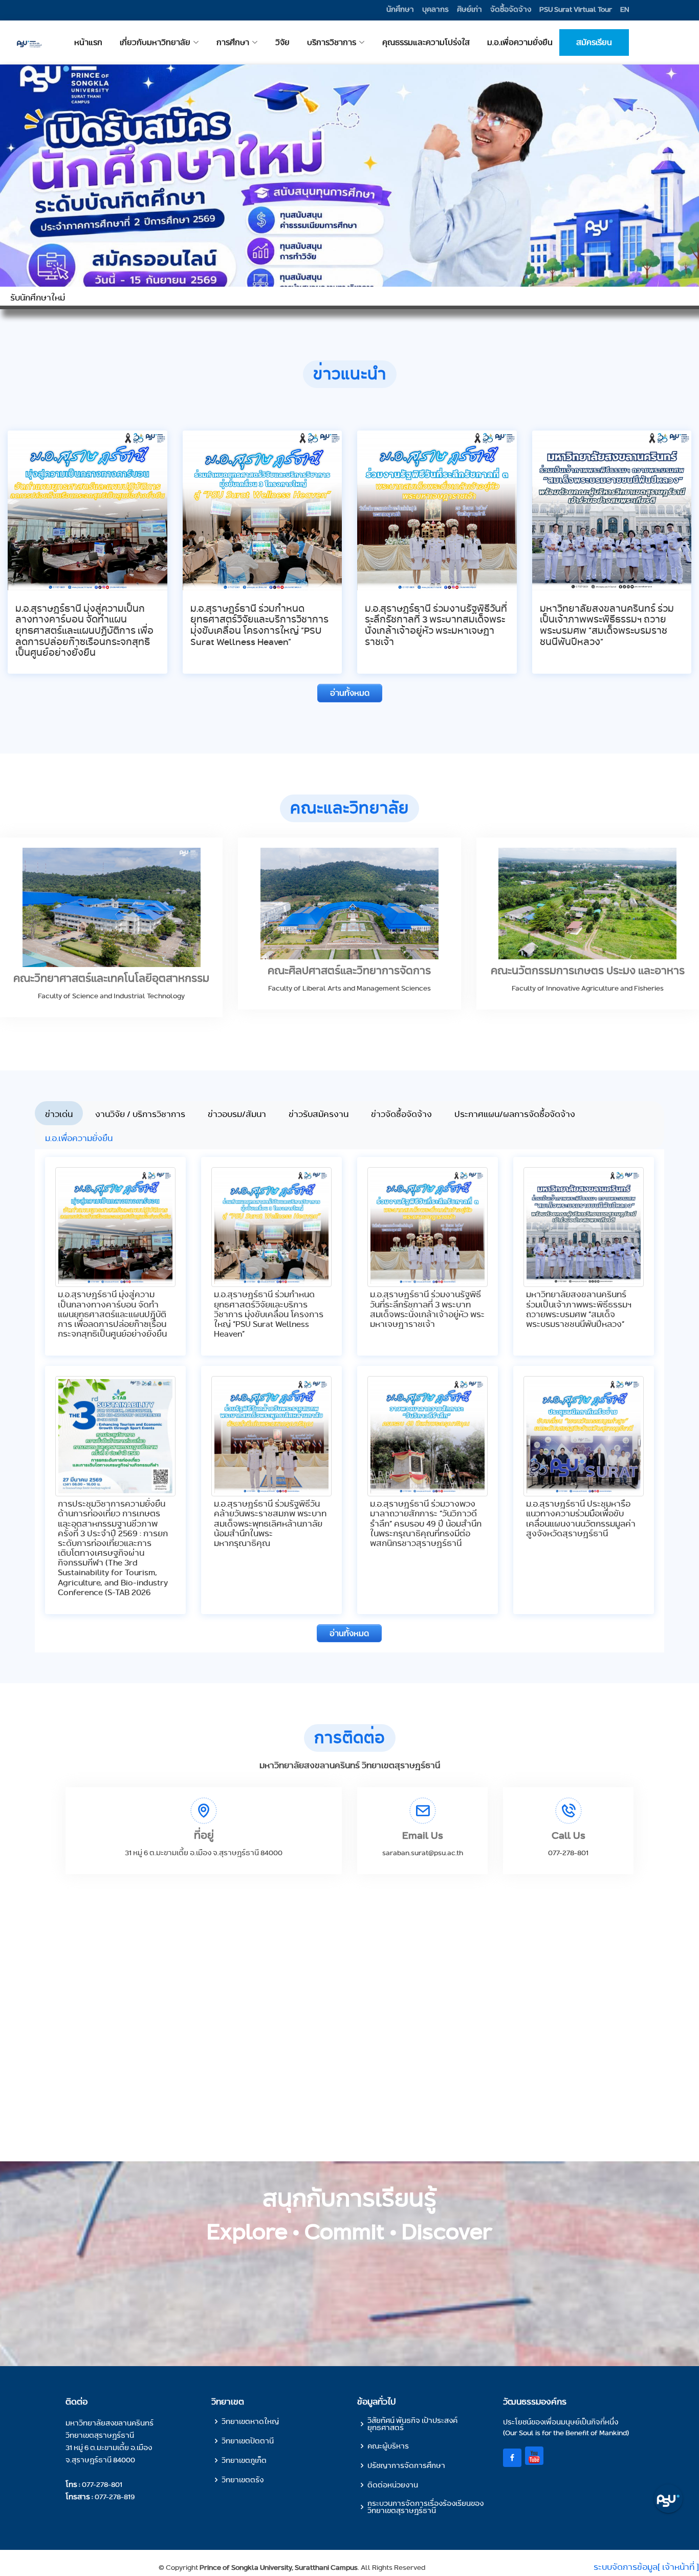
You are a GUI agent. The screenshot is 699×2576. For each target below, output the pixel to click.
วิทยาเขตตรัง (243, 2480)
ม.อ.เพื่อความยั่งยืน (540, 43)
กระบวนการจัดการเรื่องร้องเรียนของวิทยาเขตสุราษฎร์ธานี (425, 2507)
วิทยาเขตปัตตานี (248, 2441)
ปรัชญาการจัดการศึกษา (406, 2465)
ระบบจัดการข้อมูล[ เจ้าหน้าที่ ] (646, 2567)
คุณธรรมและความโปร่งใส (467, 43)
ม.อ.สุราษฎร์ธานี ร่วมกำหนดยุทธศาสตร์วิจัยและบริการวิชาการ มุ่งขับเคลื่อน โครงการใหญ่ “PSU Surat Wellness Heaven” (259, 625)
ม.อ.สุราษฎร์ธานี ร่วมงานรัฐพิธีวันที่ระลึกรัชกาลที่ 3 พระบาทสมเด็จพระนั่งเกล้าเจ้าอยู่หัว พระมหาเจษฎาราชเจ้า (436, 625)
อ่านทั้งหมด (350, 693)
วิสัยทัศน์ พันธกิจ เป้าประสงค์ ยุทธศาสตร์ (412, 2424)
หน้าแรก (193, 43)
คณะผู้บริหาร (388, 2446)
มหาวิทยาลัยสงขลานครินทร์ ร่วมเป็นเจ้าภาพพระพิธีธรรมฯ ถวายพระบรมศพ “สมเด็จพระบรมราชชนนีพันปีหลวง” (607, 625)
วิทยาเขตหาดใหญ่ (250, 2421)
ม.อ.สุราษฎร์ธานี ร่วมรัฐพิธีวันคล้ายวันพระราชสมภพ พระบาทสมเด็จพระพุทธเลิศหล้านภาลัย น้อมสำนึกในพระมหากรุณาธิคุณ (270, 1523)
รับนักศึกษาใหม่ (38, 298)
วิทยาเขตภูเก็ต (244, 2460)
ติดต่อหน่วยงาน (393, 2485)
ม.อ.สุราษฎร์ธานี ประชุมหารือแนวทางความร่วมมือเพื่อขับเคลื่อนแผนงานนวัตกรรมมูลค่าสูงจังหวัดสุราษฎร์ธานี (581, 1519)
